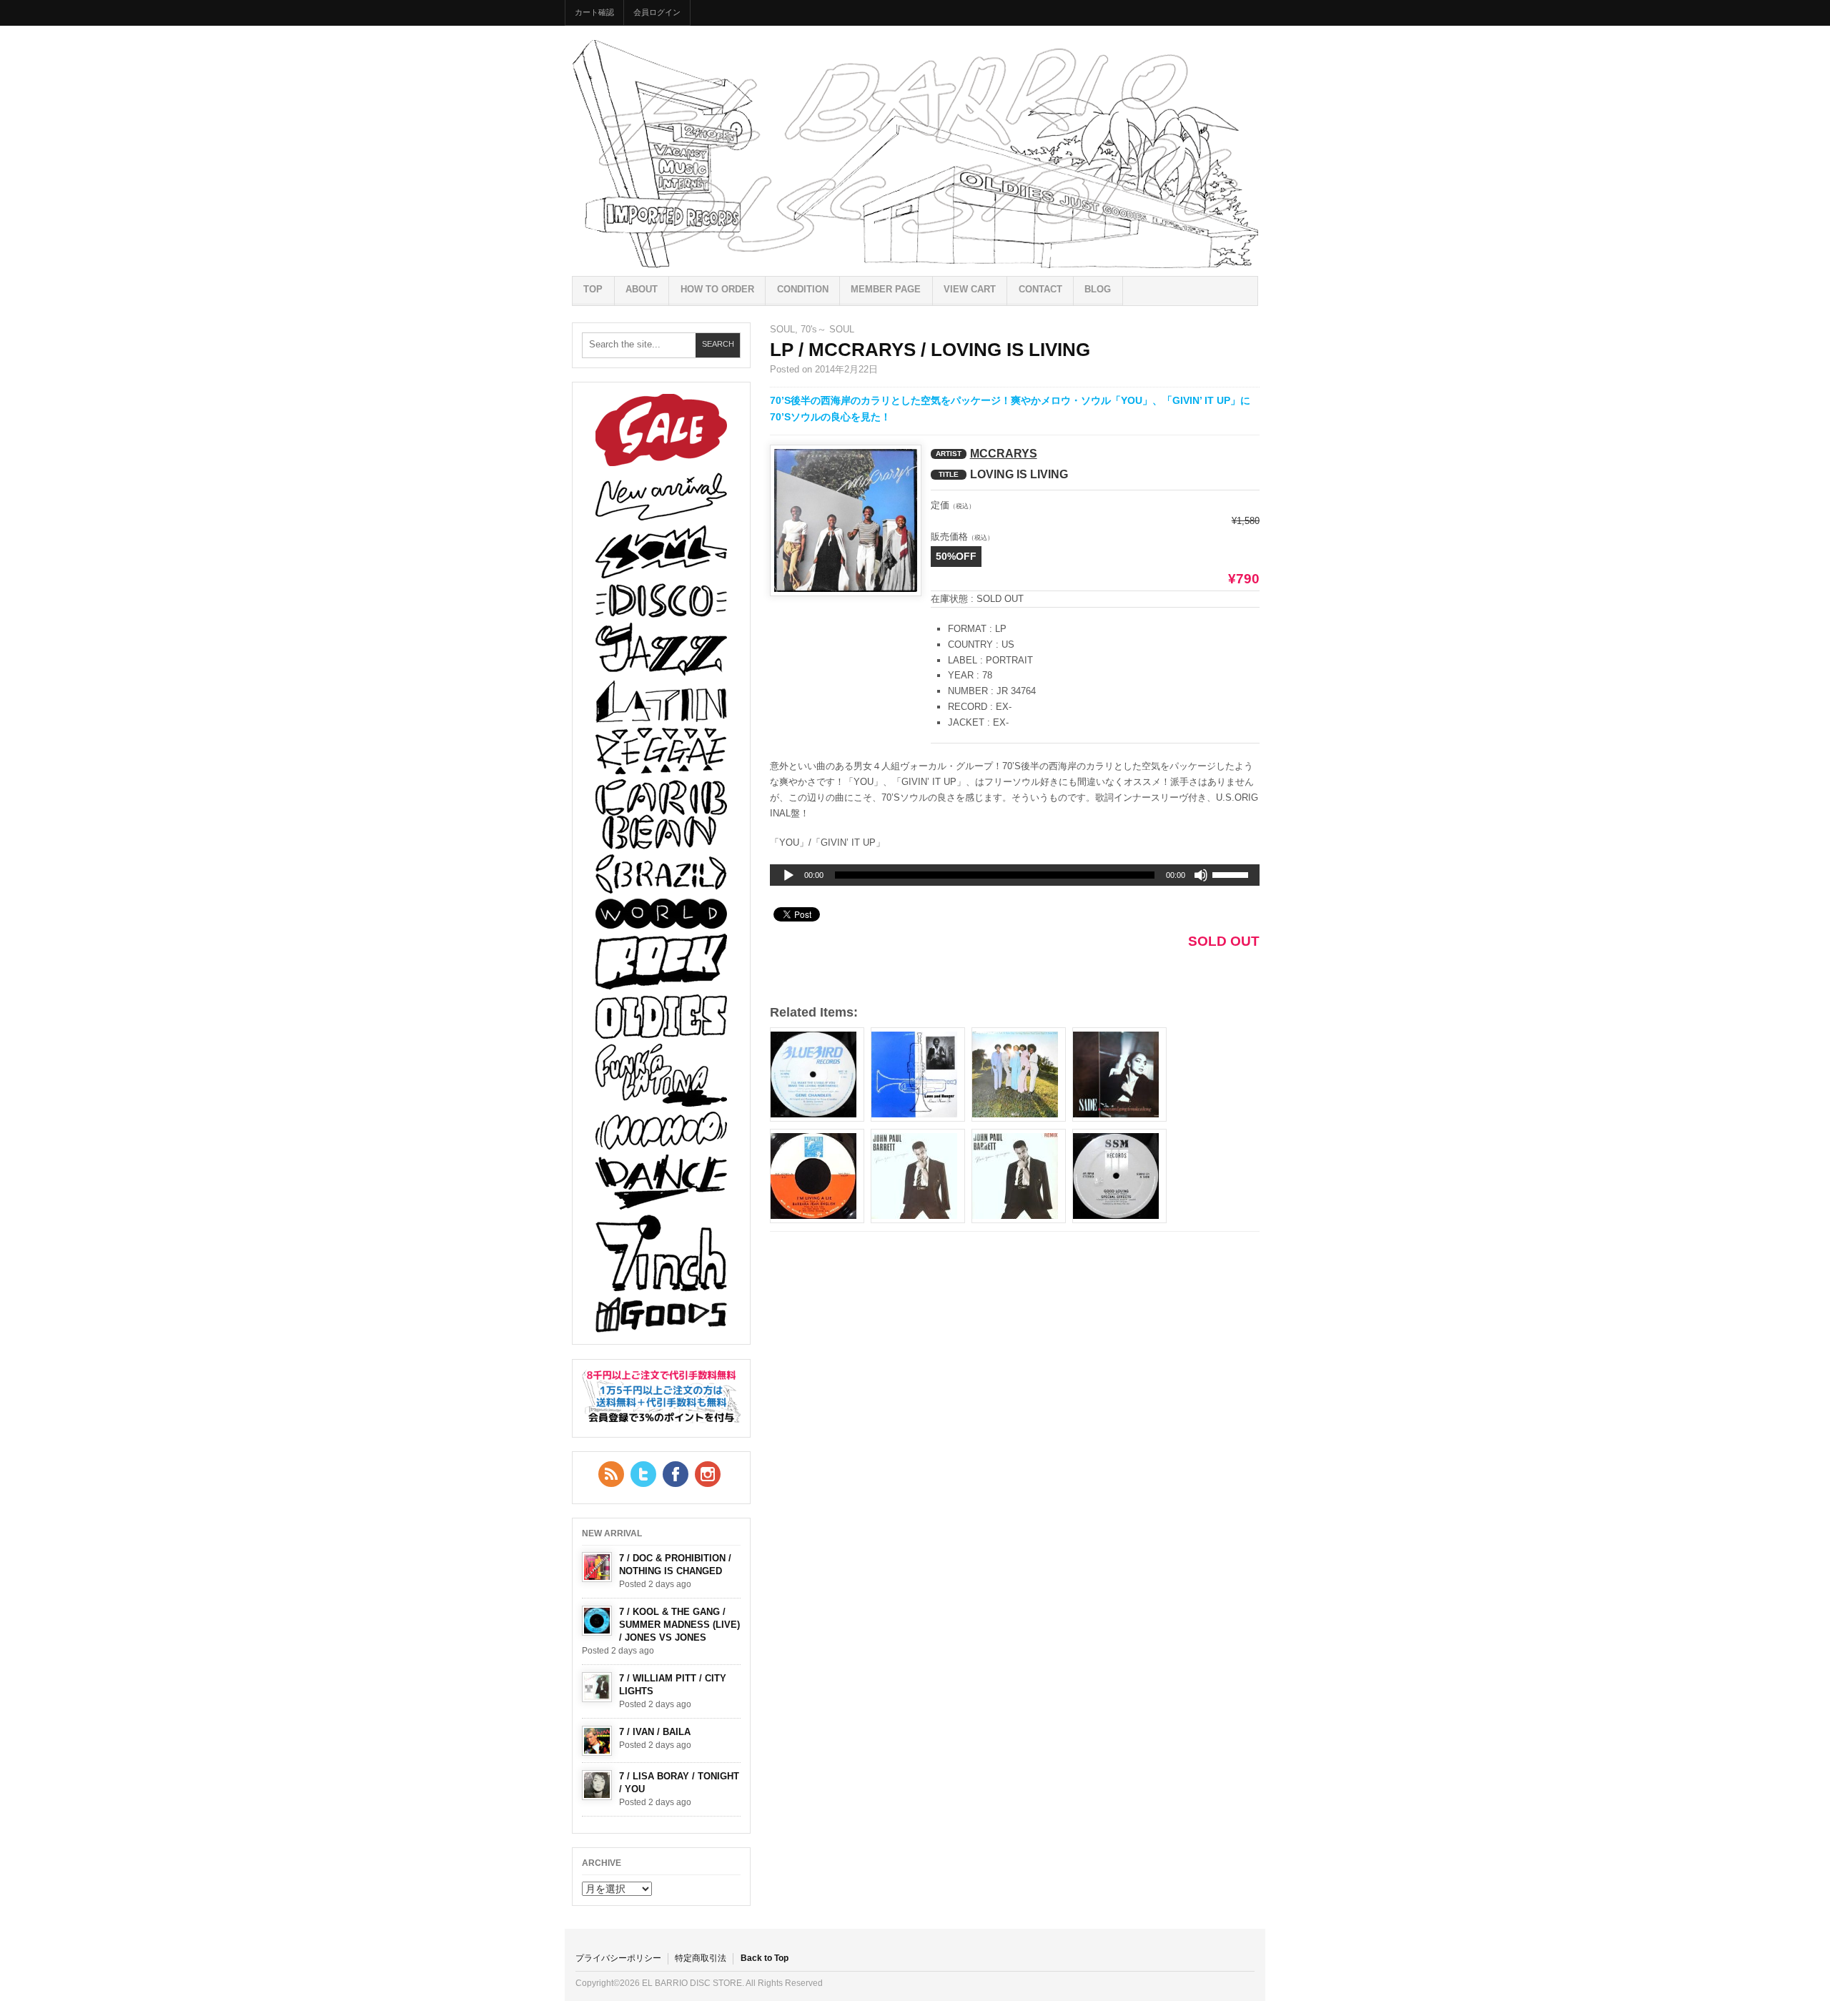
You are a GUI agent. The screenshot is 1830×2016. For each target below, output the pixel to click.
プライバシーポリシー (618, 1958)
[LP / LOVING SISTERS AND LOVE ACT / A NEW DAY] (1019, 1074)
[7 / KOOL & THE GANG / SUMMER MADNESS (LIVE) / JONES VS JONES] (597, 1621)
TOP (593, 289)
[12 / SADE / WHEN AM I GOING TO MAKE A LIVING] (1119, 1074)
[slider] (1232, 877)
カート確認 (594, 12)
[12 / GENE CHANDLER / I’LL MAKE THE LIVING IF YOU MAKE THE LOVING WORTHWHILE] (817, 1074)
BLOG (1098, 289)
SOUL (782, 329)
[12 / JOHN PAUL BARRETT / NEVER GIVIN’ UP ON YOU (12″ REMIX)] (1019, 1176)
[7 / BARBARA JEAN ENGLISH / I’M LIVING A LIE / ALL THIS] (817, 1176)
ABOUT (642, 289)
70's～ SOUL (827, 329)
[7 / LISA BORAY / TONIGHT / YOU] (597, 1785)
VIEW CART (970, 289)
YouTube (708, 1474)
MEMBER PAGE (886, 289)
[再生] (788, 876)
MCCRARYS (1004, 454)
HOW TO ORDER (717, 289)
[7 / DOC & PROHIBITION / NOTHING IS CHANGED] (597, 1567)
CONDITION (803, 289)
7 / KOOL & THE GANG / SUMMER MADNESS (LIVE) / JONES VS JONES (679, 1625)
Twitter (643, 1474)
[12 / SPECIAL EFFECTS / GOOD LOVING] (1119, 1176)
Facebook (676, 1474)
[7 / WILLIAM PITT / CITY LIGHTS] (597, 1687)
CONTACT (1040, 289)
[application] (1015, 875)
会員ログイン (657, 12)
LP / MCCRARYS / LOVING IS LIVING (930, 350)
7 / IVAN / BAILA (655, 1732)
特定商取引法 (701, 1958)
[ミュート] (1201, 875)
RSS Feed (611, 1474)
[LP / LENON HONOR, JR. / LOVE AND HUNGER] (918, 1074)
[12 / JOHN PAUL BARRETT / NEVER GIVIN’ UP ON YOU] (918, 1176)
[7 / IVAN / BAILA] (597, 1741)
